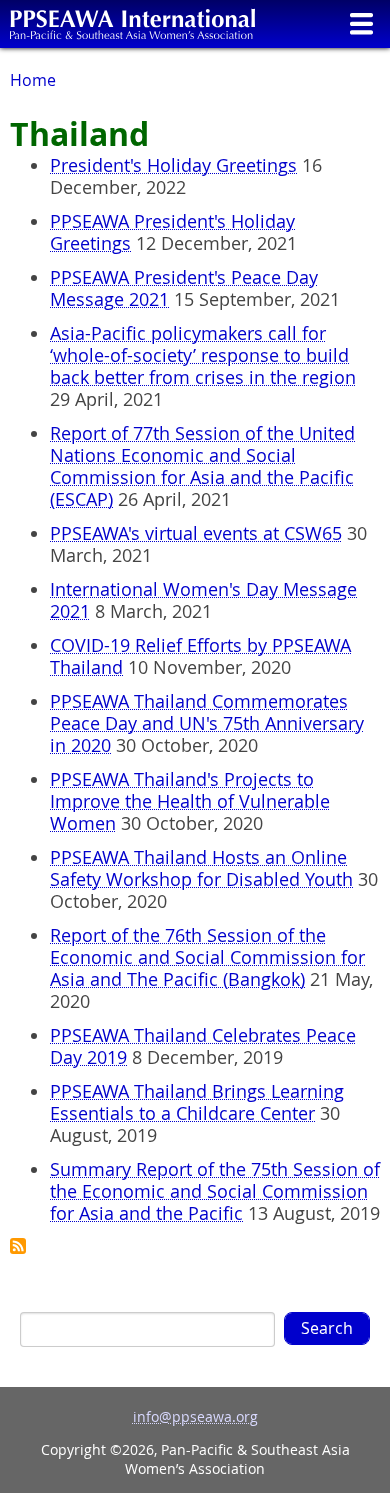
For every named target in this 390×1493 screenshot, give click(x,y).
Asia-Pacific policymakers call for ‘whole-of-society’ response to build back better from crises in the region (203, 355)
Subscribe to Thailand (18, 1246)
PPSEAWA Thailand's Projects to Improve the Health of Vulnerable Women (190, 801)
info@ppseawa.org (195, 1416)
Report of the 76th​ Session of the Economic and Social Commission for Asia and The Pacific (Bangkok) (207, 957)
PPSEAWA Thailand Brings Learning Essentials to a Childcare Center (197, 1102)
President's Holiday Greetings (173, 165)
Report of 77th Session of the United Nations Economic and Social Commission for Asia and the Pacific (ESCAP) (202, 466)
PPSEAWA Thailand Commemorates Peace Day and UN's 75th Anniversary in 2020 (207, 723)
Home (33, 80)
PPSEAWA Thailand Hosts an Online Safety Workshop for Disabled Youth (201, 868)
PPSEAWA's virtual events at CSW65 (196, 533)
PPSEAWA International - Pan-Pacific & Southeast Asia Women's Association (132, 24)
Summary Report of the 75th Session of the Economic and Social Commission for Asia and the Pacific (215, 1191)
